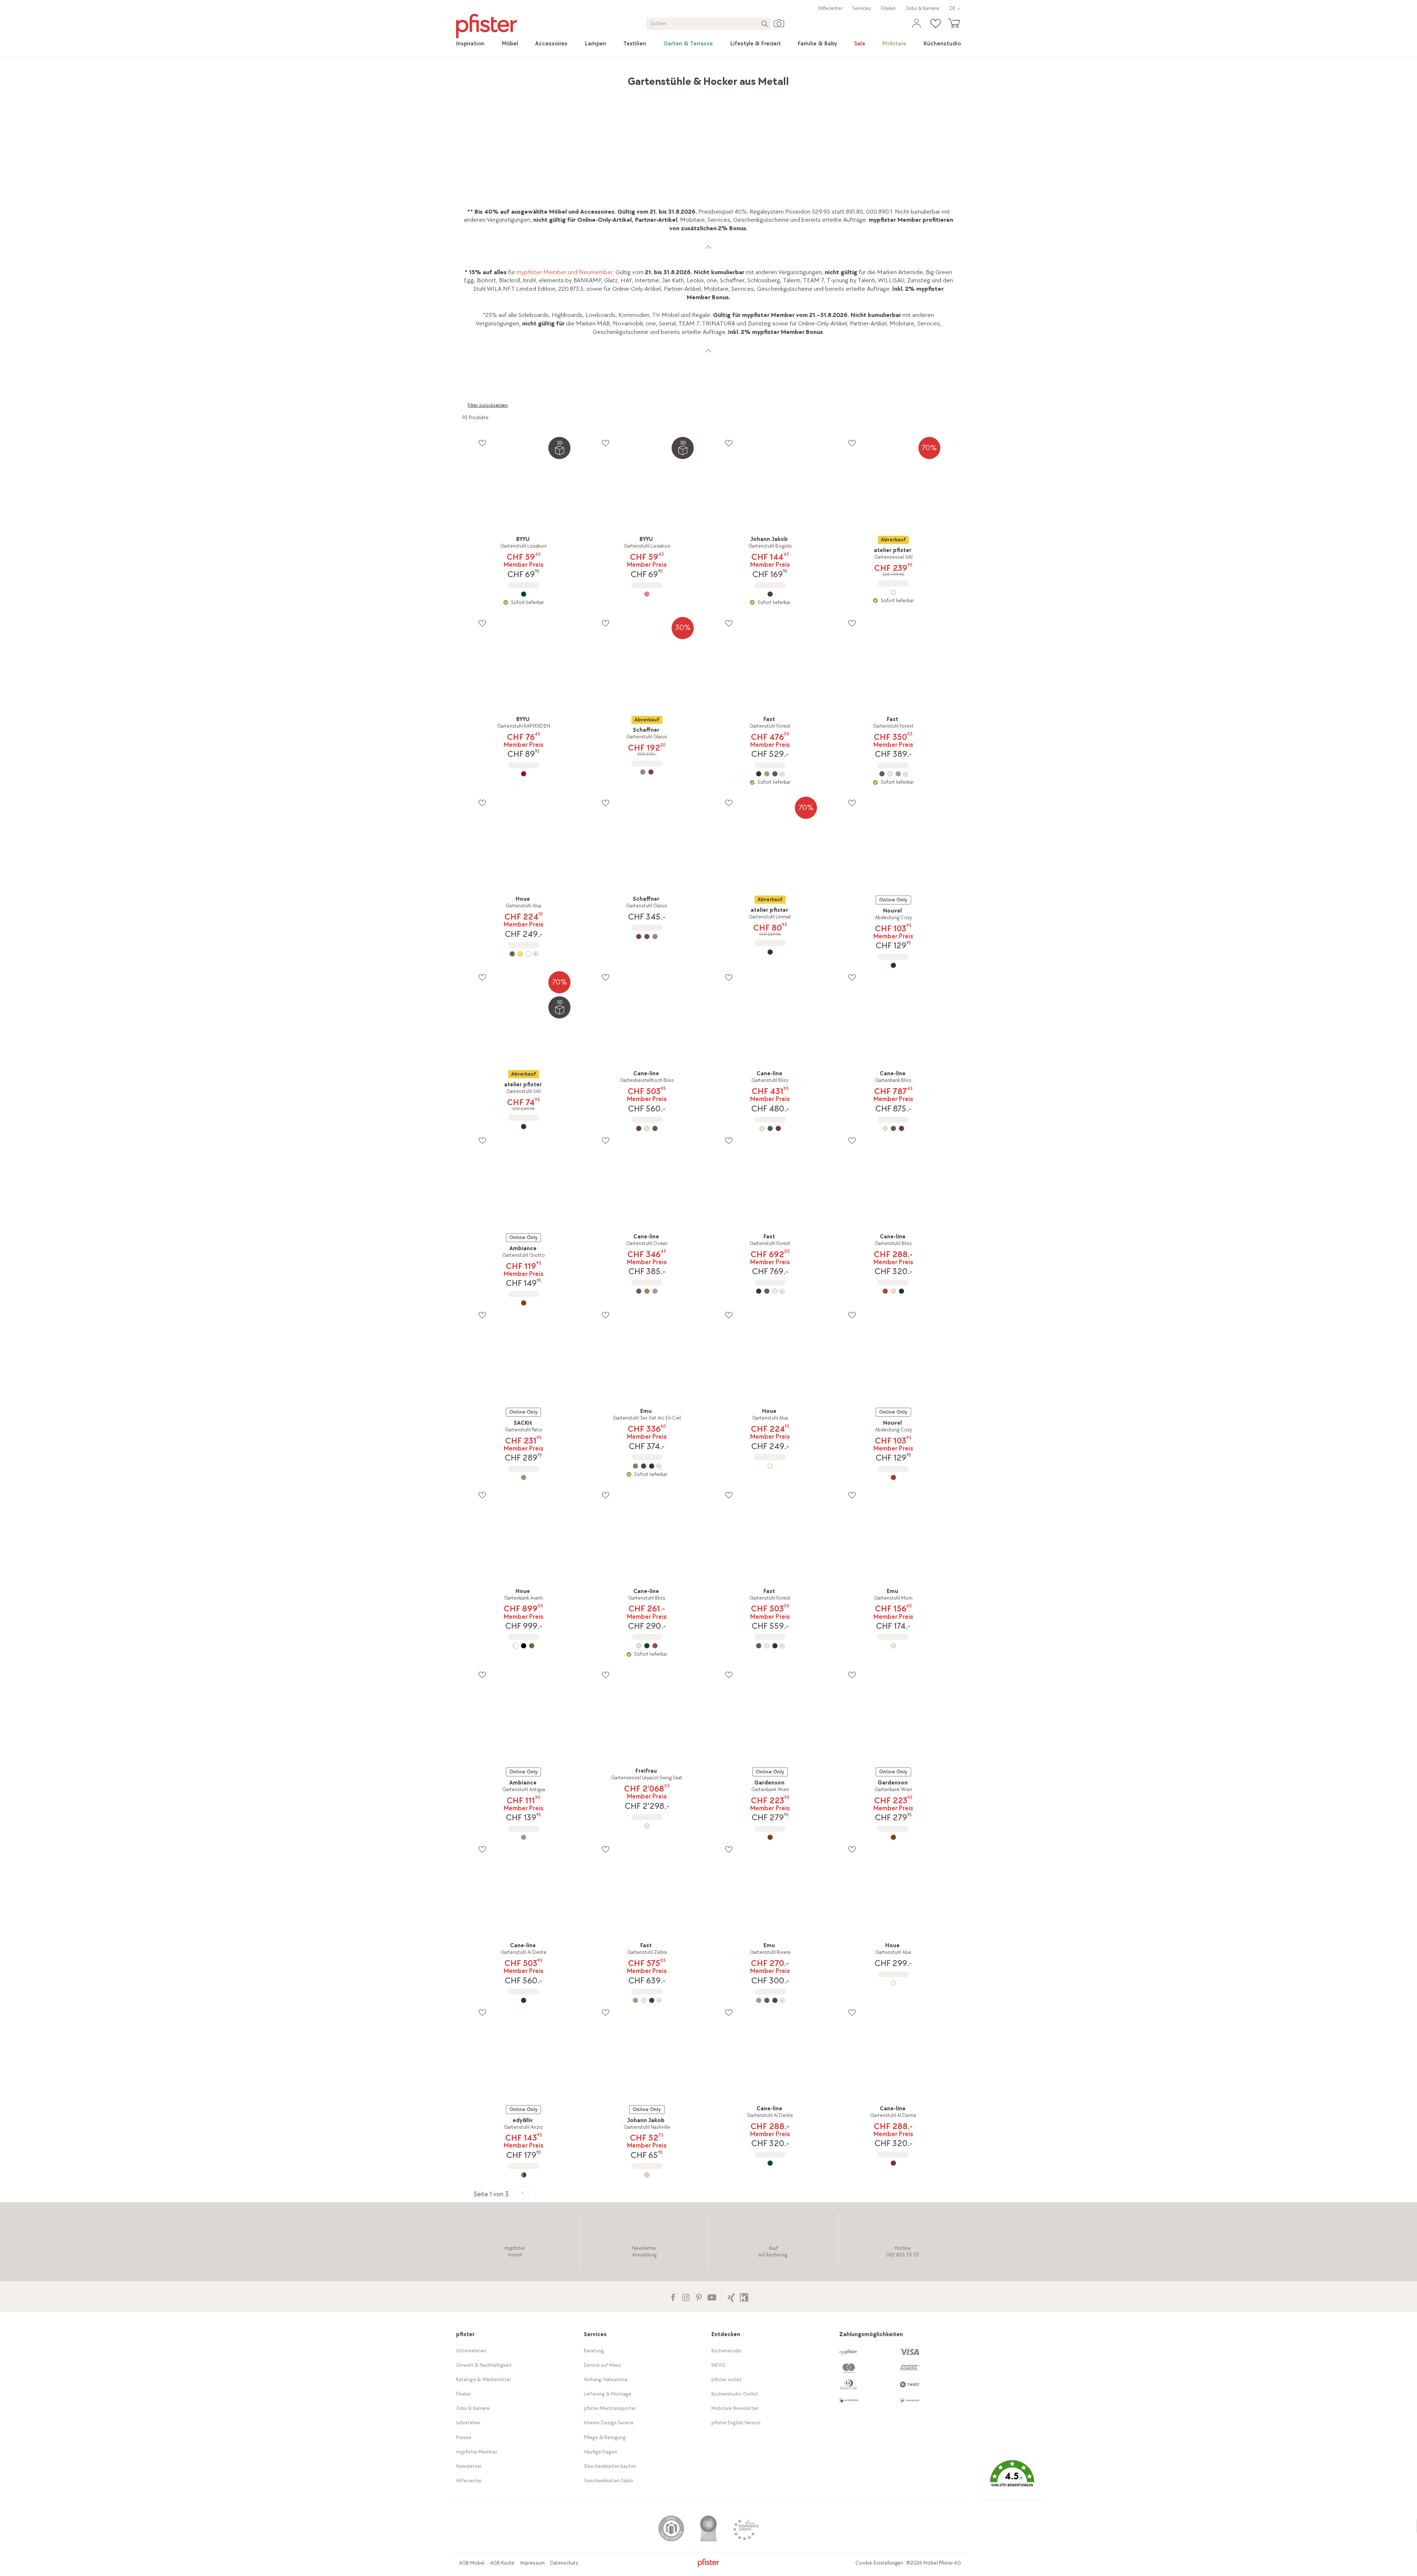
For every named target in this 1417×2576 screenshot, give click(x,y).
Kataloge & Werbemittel (483, 2380)
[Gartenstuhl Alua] (524, 954)
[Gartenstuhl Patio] (524, 1477)
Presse (464, 2437)
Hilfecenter (830, 8)
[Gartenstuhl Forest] (770, 774)
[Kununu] (744, 2296)
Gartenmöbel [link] (609, 78)
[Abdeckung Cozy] (893, 965)
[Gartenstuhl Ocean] (647, 1291)
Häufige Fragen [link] (600, 2452)
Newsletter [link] (469, 2466)
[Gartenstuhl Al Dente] (524, 2000)
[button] (1012, 2479)
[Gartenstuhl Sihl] (524, 1127)
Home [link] (470, 78)
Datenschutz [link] (564, 2563)
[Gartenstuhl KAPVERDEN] (524, 774)
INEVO (718, 2365)
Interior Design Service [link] (609, 2423)
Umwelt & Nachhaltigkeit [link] (484, 2365)
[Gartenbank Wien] (770, 1837)
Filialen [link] (888, 8)
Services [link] (862, 8)
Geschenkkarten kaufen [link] (610, 2466)
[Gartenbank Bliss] (893, 1128)
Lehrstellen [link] (468, 2423)
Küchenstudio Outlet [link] (735, 2394)
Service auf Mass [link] (602, 2365)
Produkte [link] (496, 78)
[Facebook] (673, 2296)
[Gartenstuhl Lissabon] (524, 594)
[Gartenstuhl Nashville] (647, 2175)
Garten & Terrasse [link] (561, 78)
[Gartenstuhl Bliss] (770, 1128)
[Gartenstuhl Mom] (893, 1646)
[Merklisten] (482, 443)
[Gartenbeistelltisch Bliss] (647, 1128)
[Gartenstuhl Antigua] (524, 1837)
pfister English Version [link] (736, 2423)
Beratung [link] (594, 2351)
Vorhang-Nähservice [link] (606, 2380)
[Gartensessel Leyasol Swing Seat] (647, 1826)
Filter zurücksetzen (488, 405)
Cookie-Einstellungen (879, 2563)
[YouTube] (712, 2296)
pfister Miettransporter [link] (610, 2408)
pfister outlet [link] (727, 2380)
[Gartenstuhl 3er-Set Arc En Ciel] (647, 1466)
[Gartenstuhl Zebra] (647, 2000)
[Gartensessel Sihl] (893, 592)
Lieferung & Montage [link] (608, 2394)
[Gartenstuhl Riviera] (770, 2000)
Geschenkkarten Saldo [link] (608, 2481)
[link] (470, 44)
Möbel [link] (523, 78)
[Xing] (731, 2296)
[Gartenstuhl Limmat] (770, 952)
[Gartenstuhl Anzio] (524, 2175)
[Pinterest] (699, 2296)
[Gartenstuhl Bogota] (770, 594)
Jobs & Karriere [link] (923, 8)
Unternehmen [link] (471, 2351)
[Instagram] (686, 2296)
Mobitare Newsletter (735, 2408)
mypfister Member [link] (477, 2452)
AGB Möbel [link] (472, 2563)
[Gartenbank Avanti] (524, 1646)
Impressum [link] (532, 2563)
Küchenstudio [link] (727, 2351)
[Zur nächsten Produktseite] (523, 2193)
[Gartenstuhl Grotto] (524, 1303)
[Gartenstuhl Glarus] (647, 772)
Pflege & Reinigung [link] (605, 2437)
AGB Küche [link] (502, 2563)
